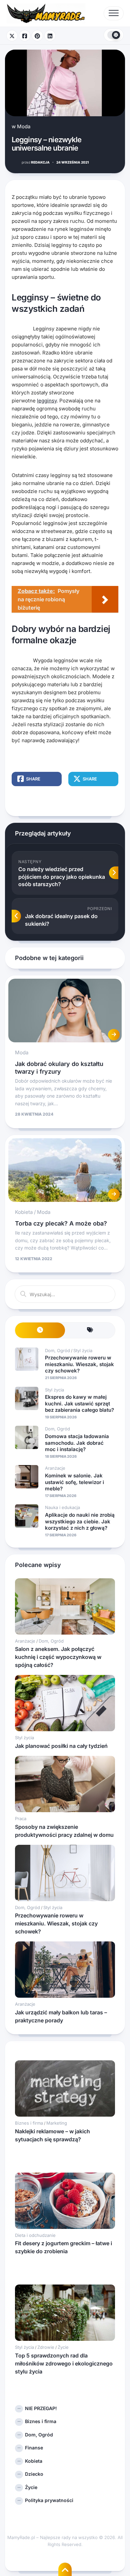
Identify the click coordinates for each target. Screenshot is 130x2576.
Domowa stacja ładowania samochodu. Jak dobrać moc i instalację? (77, 1443)
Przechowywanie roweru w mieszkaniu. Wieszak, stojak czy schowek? (79, 1364)
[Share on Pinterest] (37, 36)
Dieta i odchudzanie (35, 2235)
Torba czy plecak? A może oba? (61, 1223)
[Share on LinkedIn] (50, 36)
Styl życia (83, 1350)
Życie (63, 2347)
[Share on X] (12, 36)
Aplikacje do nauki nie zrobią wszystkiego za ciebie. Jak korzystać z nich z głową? (80, 1521)
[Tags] (90, 1330)
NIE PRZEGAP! (41, 2408)
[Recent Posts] (40, 1330)
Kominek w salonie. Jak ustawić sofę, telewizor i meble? (74, 1482)
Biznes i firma (29, 2123)
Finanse (34, 2448)
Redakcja (36, 162)
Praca (21, 1818)
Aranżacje (55, 1468)
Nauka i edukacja (62, 1507)
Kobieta (24, 1212)
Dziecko (34, 2474)
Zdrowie (46, 2347)
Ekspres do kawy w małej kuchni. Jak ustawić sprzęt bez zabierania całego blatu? (79, 1403)
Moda (24, 126)
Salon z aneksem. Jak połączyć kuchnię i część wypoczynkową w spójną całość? (58, 1657)
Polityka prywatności (49, 2500)
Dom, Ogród (57, 1350)
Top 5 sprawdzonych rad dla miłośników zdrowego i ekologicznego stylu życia (64, 2363)
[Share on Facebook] (25, 36)
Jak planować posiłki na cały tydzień (61, 1746)
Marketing (57, 2123)
